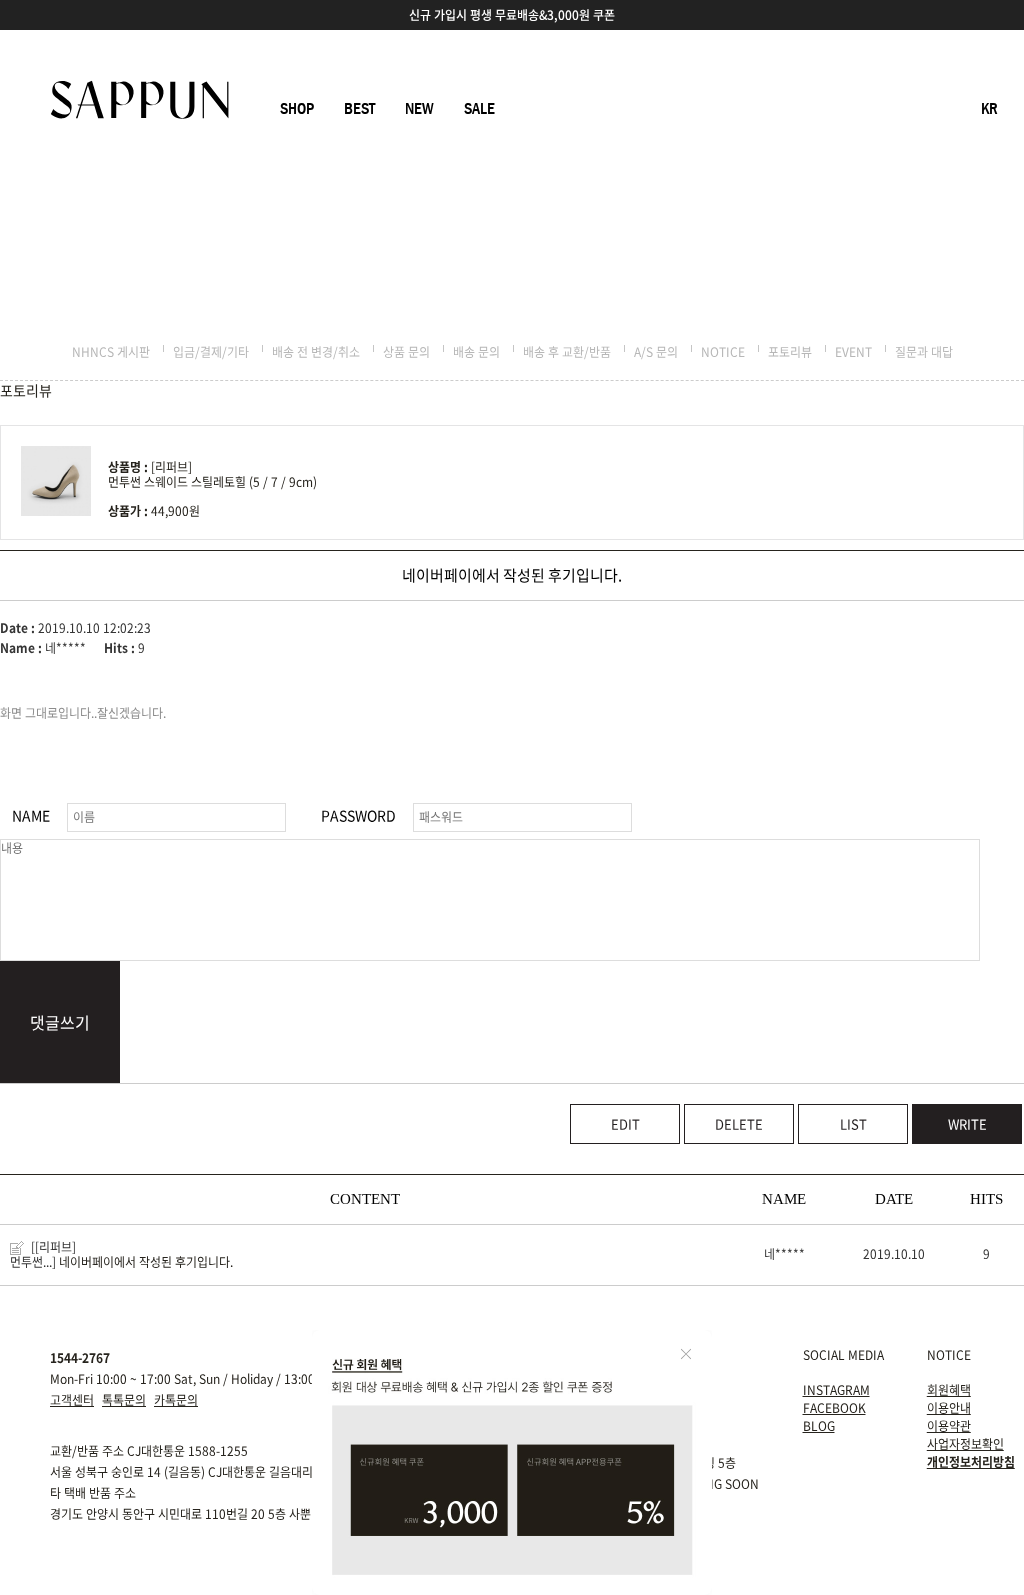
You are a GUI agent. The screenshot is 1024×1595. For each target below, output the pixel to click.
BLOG (819, 1426)
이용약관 (949, 1426)
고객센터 (72, 1400)
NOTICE (723, 352)
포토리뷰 (790, 352)
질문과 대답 (924, 352)
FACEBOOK (834, 1408)
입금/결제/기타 (211, 352)
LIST (853, 1123)
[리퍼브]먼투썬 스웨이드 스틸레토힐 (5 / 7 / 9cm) (212, 474)
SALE (479, 109)
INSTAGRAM (836, 1390)
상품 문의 (406, 352)
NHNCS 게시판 (111, 352)
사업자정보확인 (965, 1444)
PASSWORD (358, 815)
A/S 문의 (656, 352)
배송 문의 (476, 352)
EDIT (625, 1123)
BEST (359, 109)
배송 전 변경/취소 (316, 352)
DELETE (739, 1123)
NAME (31, 815)
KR (989, 109)
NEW (419, 109)
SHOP (297, 109)
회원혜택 (949, 1390)
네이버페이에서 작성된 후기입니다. (146, 1262)
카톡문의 (176, 1400)
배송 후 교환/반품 (567, 352)
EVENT (853, 352)
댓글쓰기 (60, 1022)
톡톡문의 (124, 1400)
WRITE (967, 1123)
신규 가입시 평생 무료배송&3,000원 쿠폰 (512, 15)
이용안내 (949, 1408)
